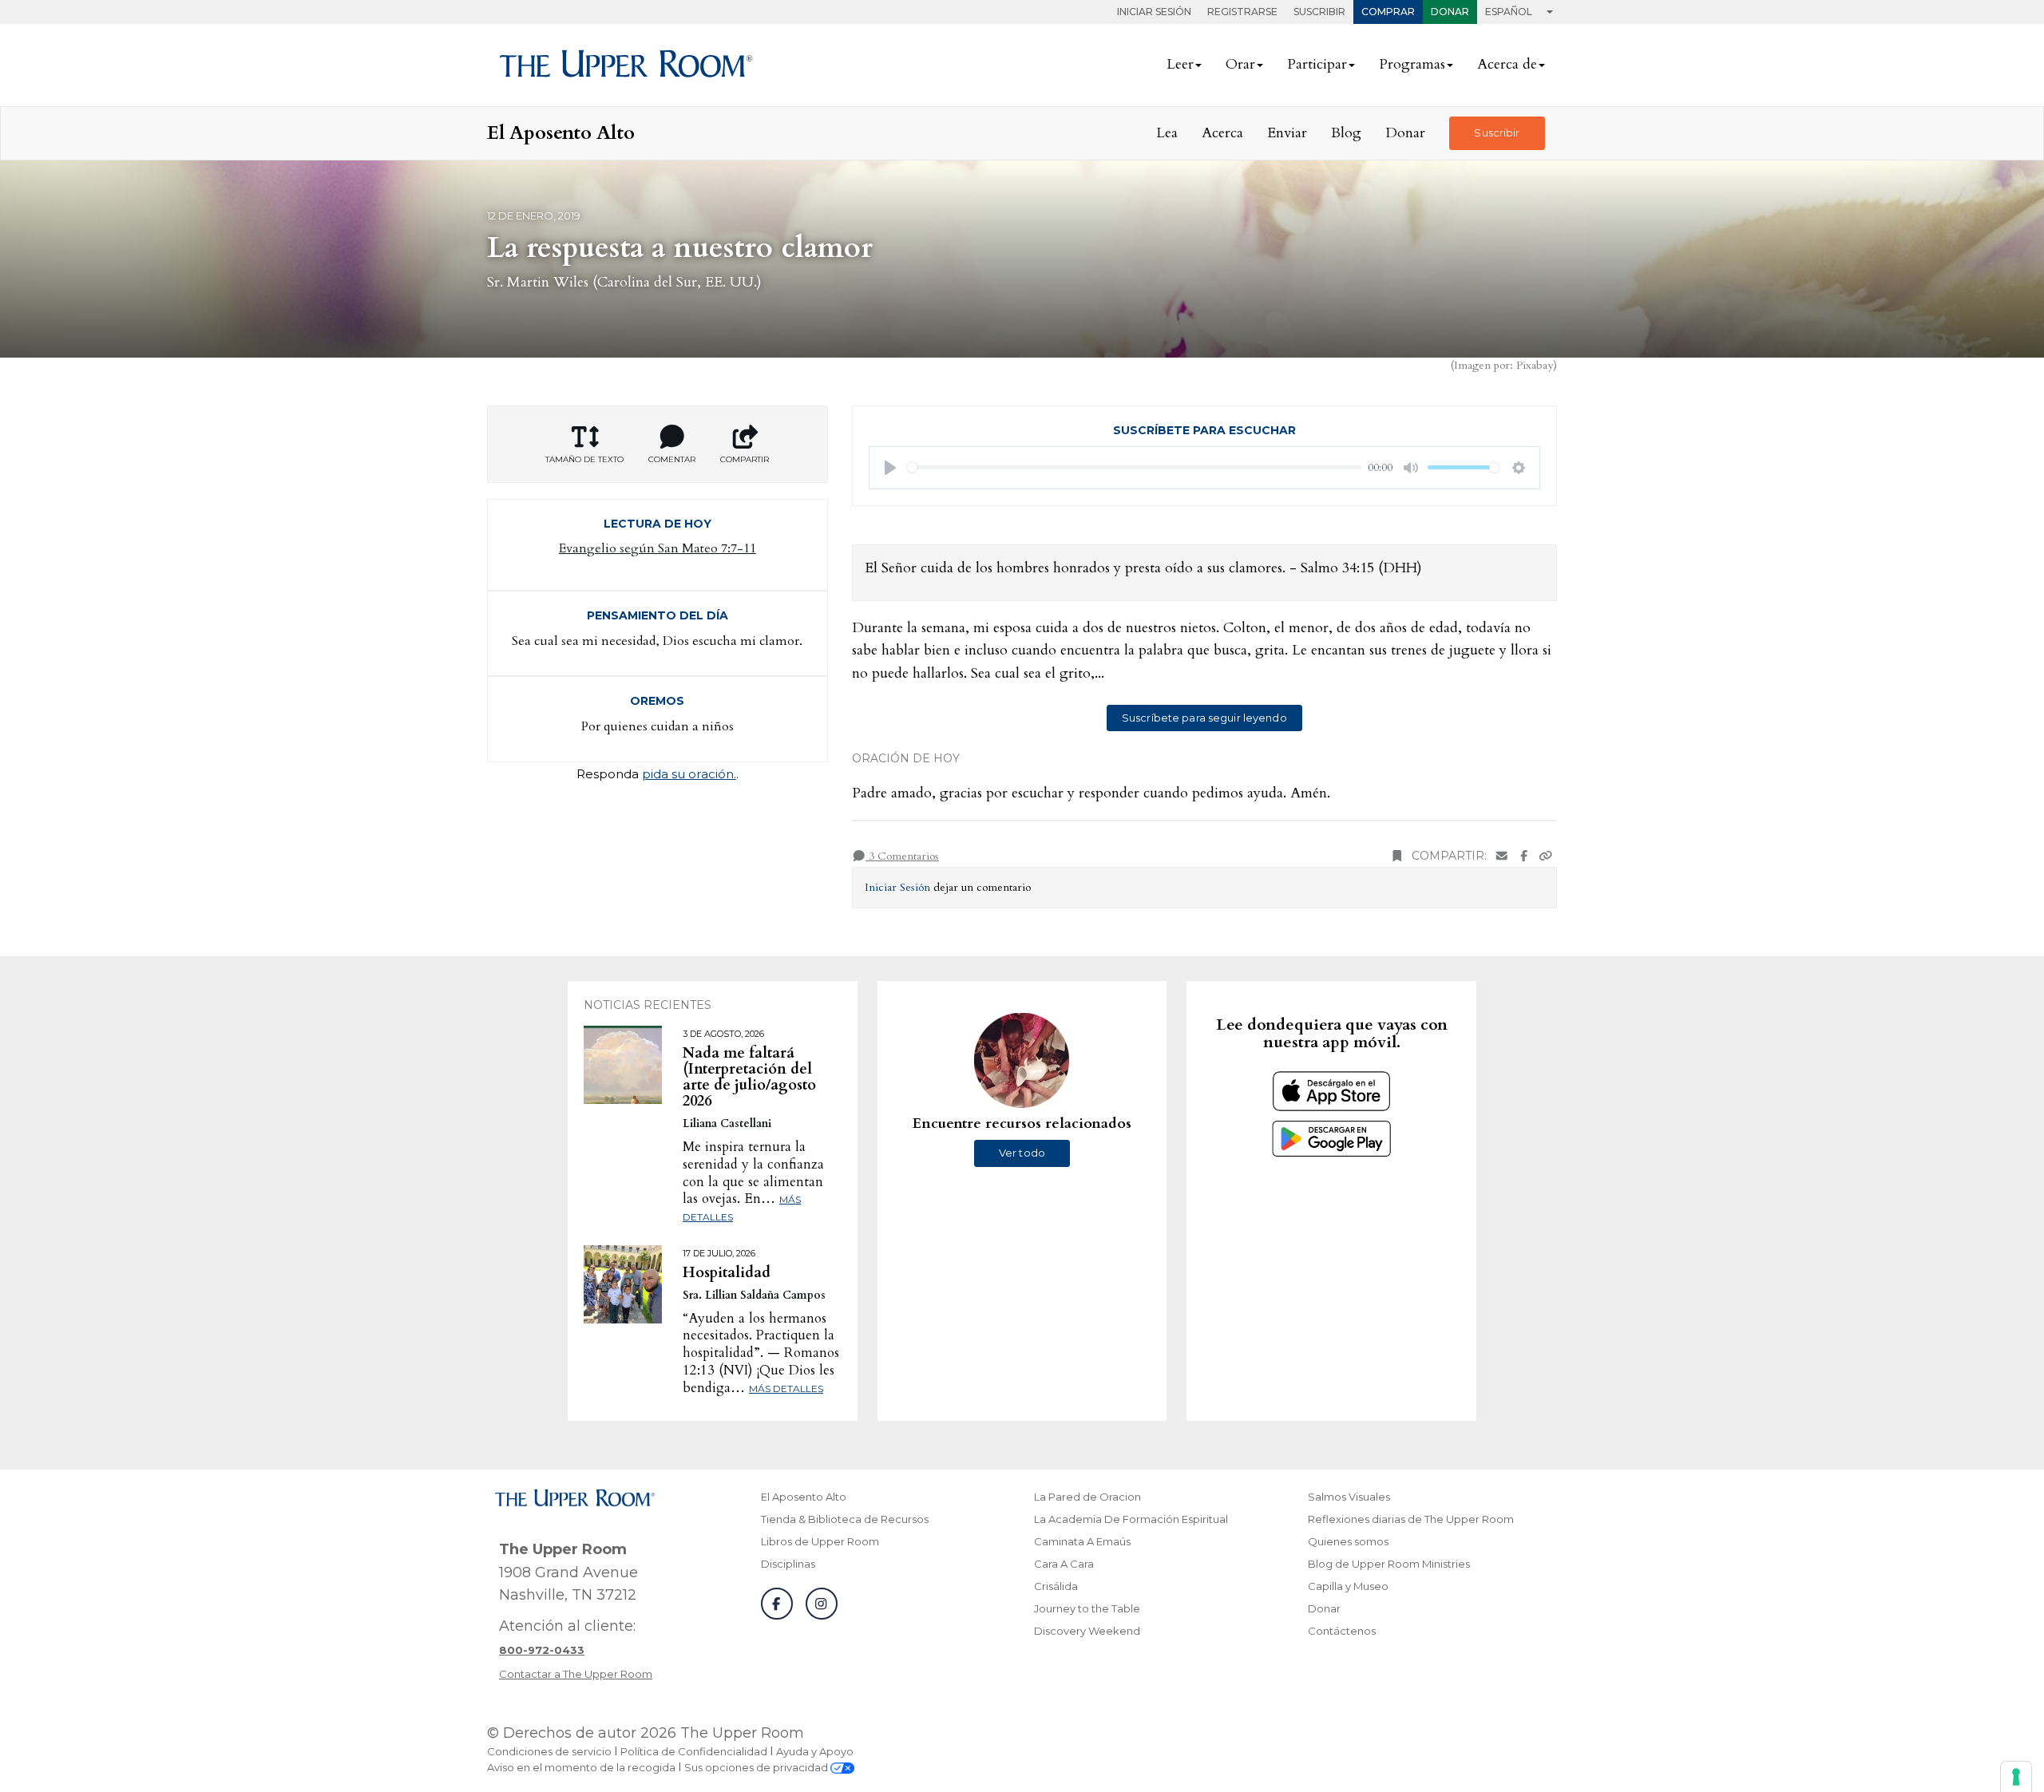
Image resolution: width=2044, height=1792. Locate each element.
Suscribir (1319, 12)
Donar (1450, 12)
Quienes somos (1348, 1541)
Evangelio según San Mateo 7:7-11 (658, 548)
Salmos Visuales (1349, 1497)
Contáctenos (1342, 1631)
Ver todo (1022, 1153)
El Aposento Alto (804, 1497)
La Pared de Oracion (1087, 1497)
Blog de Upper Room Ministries (1389, 1564)
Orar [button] (1240, 64)
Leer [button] (1180, 64)
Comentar (672, 459)
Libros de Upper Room (820, 1541)
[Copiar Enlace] (1546, 856)
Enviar (1287, 133)
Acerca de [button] (1507, 64)
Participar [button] (1317, 64)
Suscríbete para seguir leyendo (1204, 718)
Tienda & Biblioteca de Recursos (845, 1519)
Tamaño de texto (584, 459)
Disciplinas (788, 1564)
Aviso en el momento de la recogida (581, 1767)
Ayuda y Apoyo (815, 1751)
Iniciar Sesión (1154, 12)
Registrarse (1242, 12)
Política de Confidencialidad (694, 1751)
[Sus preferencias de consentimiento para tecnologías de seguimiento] (2016, 1777)
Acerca (1222, 133)
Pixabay (1535, 365)
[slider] (1135, 467)
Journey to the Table (1087, 1608)
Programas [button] (1412, 64)
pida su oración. (689, 774)
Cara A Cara (1064, 1564)
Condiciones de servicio (549, 1751)
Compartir (745, 459)
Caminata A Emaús (1082, 1541)
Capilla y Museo (1348, 1586)
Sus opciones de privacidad (757, 1767)
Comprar (1388, 12)
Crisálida (1056, 1586)
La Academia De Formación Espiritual (1131, 1519)
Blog (1346, 133)
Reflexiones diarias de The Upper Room (1411, 1519)
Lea (1167, 133)
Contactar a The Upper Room (576, 1674)
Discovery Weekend (1087, 1631)
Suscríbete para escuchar (1204, 430)
